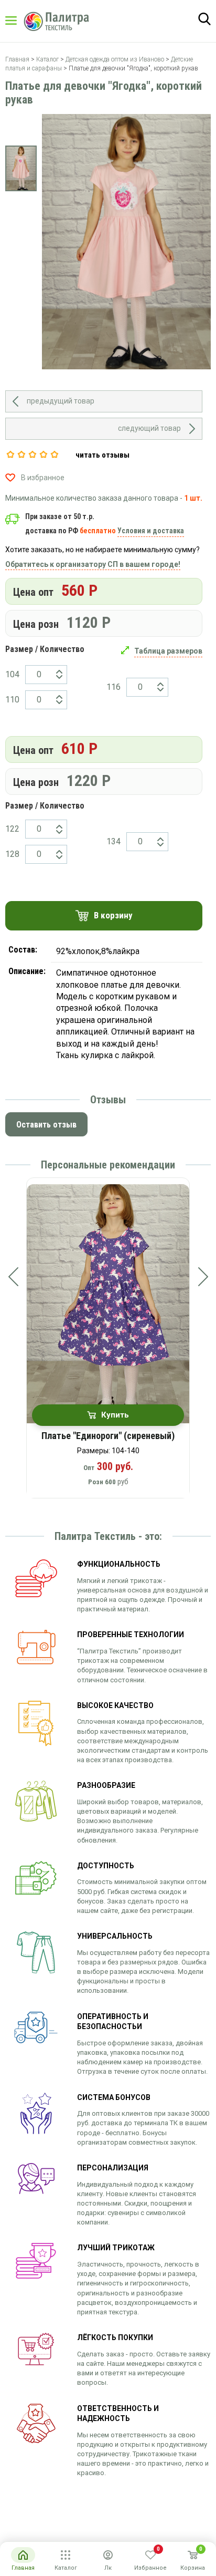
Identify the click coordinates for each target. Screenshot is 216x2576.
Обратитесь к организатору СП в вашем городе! (93, 564)
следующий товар (149, 428)
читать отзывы (102, 455)
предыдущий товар (61, 401)
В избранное (43, 478)
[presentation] (13, 1277)
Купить (115, 1415)
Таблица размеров (168, 651)
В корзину (113, 915)
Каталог (21, 20)
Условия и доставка (151, 531)
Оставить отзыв (46, 1125)
